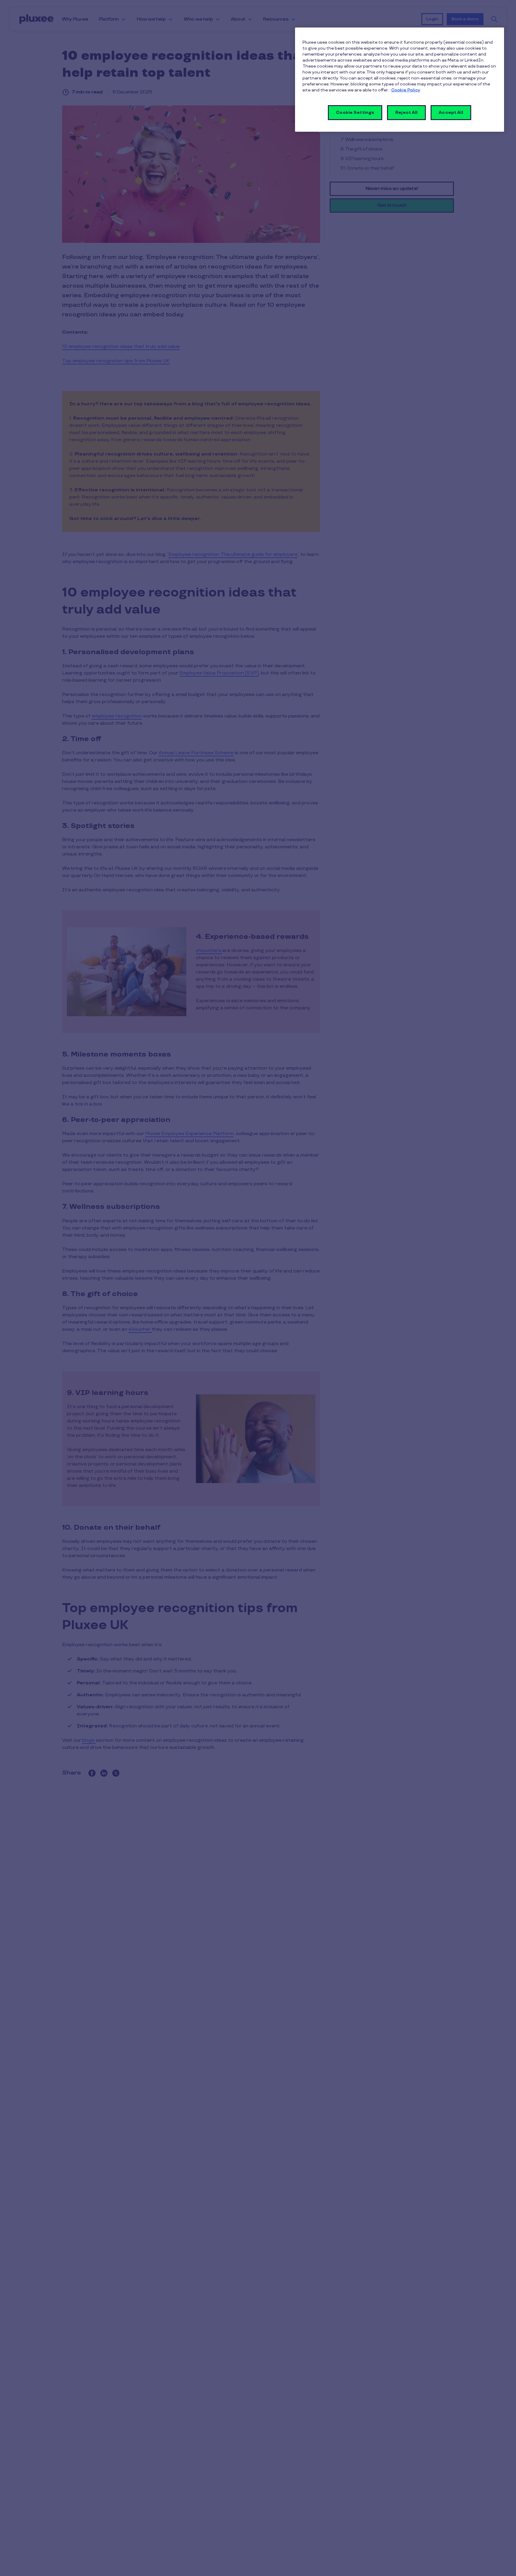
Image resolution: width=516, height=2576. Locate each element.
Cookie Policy (406, 90)
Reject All (406, 112)
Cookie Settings (355, 112)
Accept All (451, 112)
